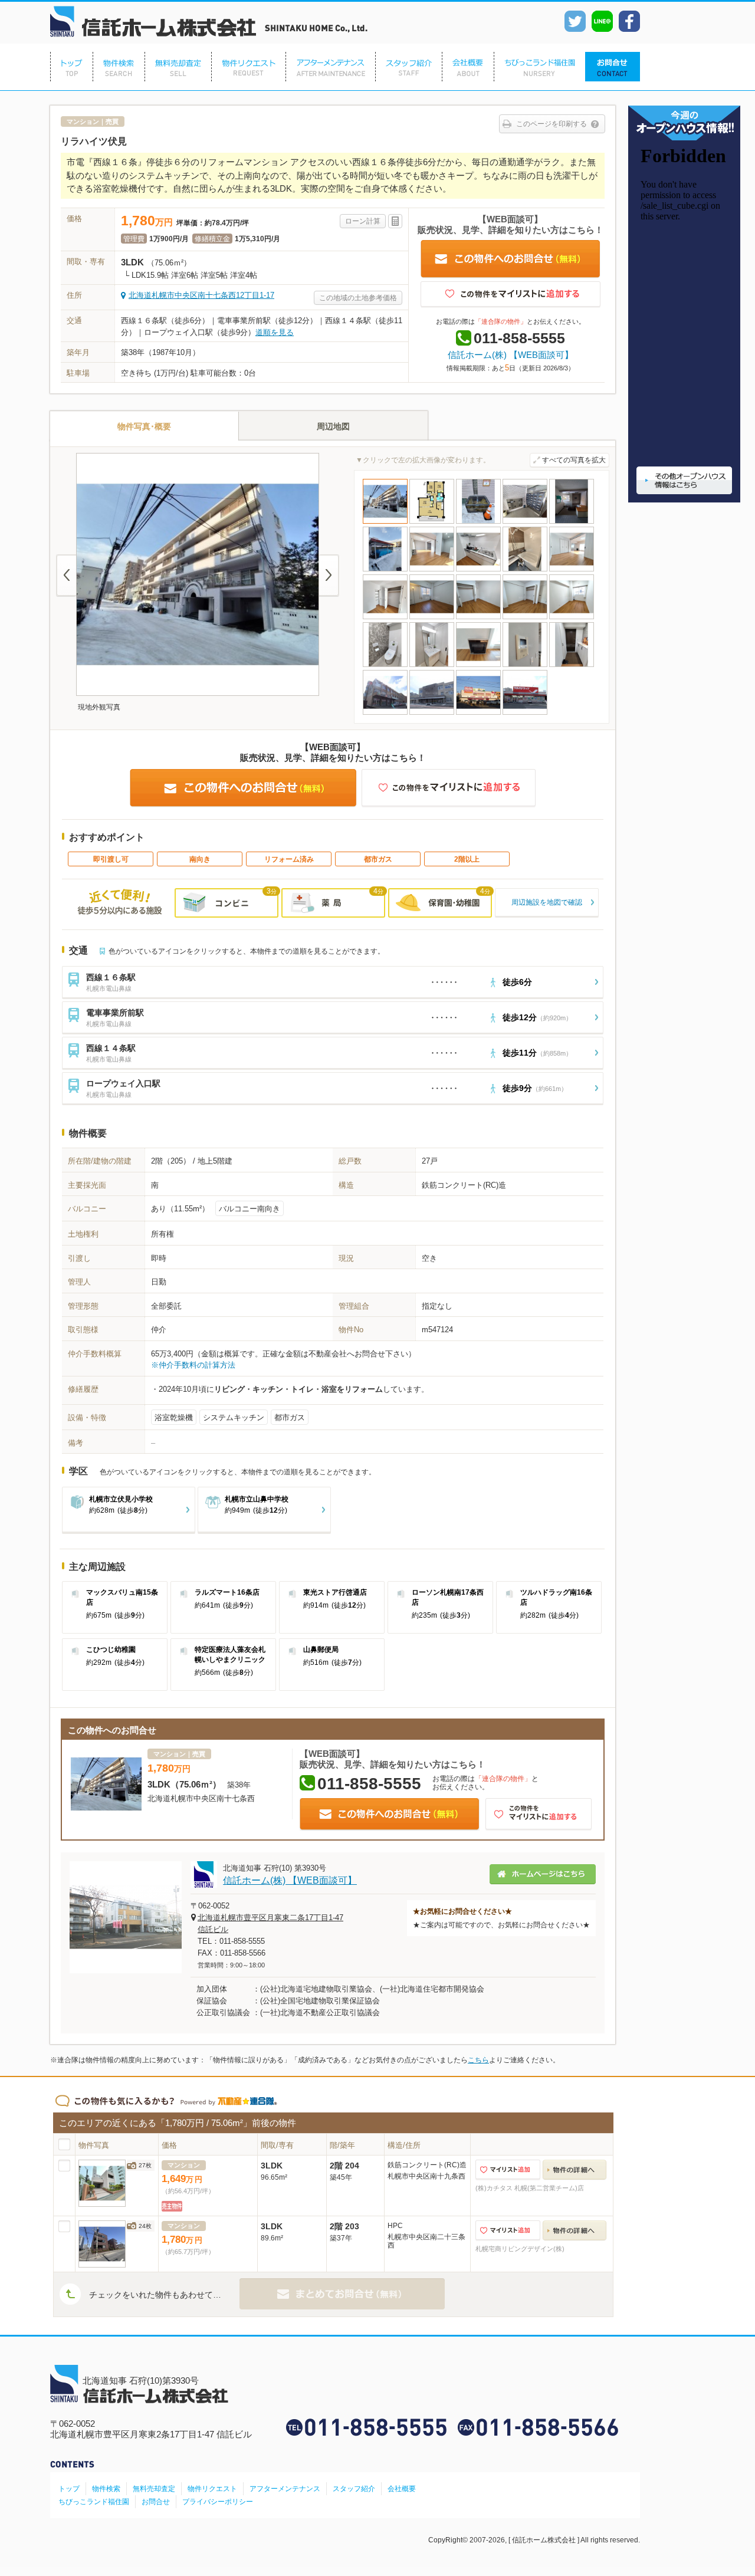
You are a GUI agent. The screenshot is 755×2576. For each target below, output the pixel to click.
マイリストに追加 (508, 2170)
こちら (478, 2060)
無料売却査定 (154, 2489)
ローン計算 (363, 221)
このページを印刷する (552, 124)
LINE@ (602, 21)
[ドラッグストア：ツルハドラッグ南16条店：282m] (525, 713)
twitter (575, 21)
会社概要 (402, 2489)
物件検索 (106, 2489)
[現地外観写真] (385, 522)
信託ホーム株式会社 (209, 22)
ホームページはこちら (543, 1874)
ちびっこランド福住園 (94, 2502)
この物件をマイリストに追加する (511, 295)
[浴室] (525, 570)
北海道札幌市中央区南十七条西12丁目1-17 (201, 295)
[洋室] (572, 570)
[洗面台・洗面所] (432, 666)
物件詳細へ (575, 2170)
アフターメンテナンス (285, 2489)
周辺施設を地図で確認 (547, 902)
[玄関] (572, 666)
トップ (69, 2489)
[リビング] (432, 570)
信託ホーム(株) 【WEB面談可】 (511, 355)
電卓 (395, 221)
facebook (629, 21)
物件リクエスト (212, 2489)
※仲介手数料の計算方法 (193, 1365)
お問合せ (156, 2502)
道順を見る (275, 332)
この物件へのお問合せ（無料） (511, 259)
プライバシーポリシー (218, 2502)
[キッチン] (478, 570)
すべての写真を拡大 (574, 460)
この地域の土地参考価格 (358, 298)
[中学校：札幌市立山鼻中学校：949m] (432, 713)
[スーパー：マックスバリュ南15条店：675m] (478, 713)
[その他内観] (478, 666)
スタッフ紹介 (354, 2489)
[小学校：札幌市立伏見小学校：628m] (385, 713)
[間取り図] (432, 522)
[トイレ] (385, 666)
